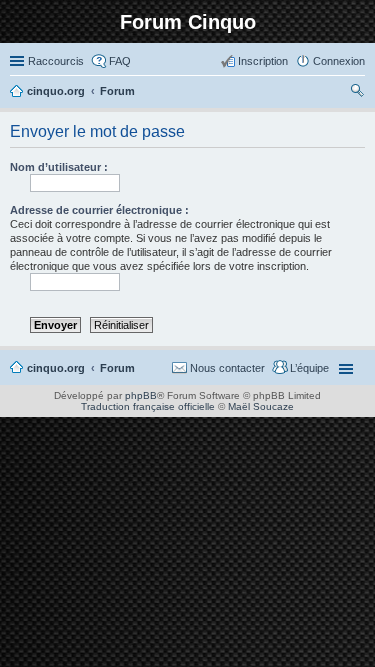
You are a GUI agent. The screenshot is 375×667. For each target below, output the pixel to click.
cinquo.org (56, 368)
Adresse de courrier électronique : (99, 210)
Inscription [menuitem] (263, 61)
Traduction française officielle (148, 406)
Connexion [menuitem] (339, 61)
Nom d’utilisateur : (59, 167)
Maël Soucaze (261, 406)
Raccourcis (56, 61)
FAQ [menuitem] (120, 61)
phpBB (141, 395)
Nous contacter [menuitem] (227, 368)
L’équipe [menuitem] (309, 368)
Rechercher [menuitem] (357, 93)
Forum (117, 368)
